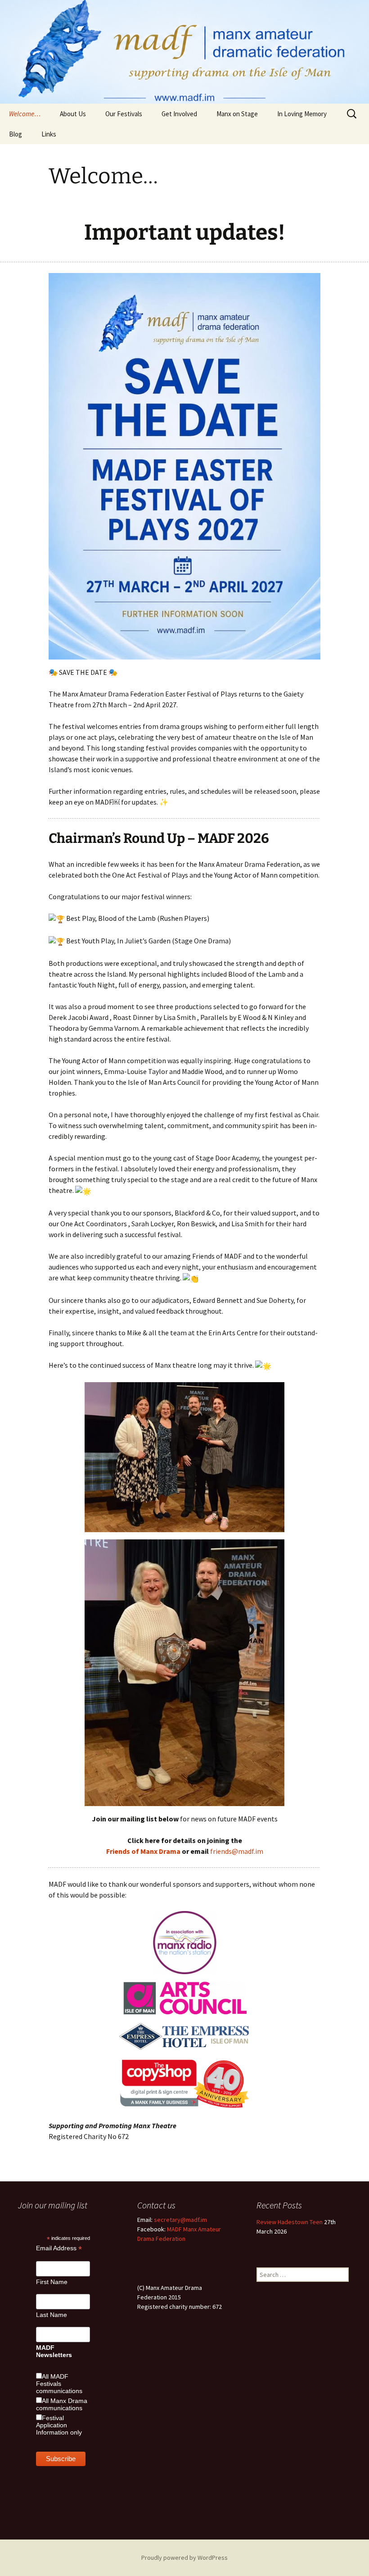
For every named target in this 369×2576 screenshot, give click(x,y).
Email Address (59, 2248)
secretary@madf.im (180, 2220)
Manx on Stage (237, 114)
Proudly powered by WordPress (184, 2558)
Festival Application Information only (59, 2425)
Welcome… (25, 114)
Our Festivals (124, 114)
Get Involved (179, 114)
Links (49, 134)
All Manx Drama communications (62, 2404)
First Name (52, 2282)
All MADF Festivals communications (59, 2384)
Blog (16, 134)
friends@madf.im (237, 1851)
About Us (73, 114)
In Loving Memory (302, 114)
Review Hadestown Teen (290, 2222)
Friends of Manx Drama (143, 1851)
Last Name (52, 2315)
